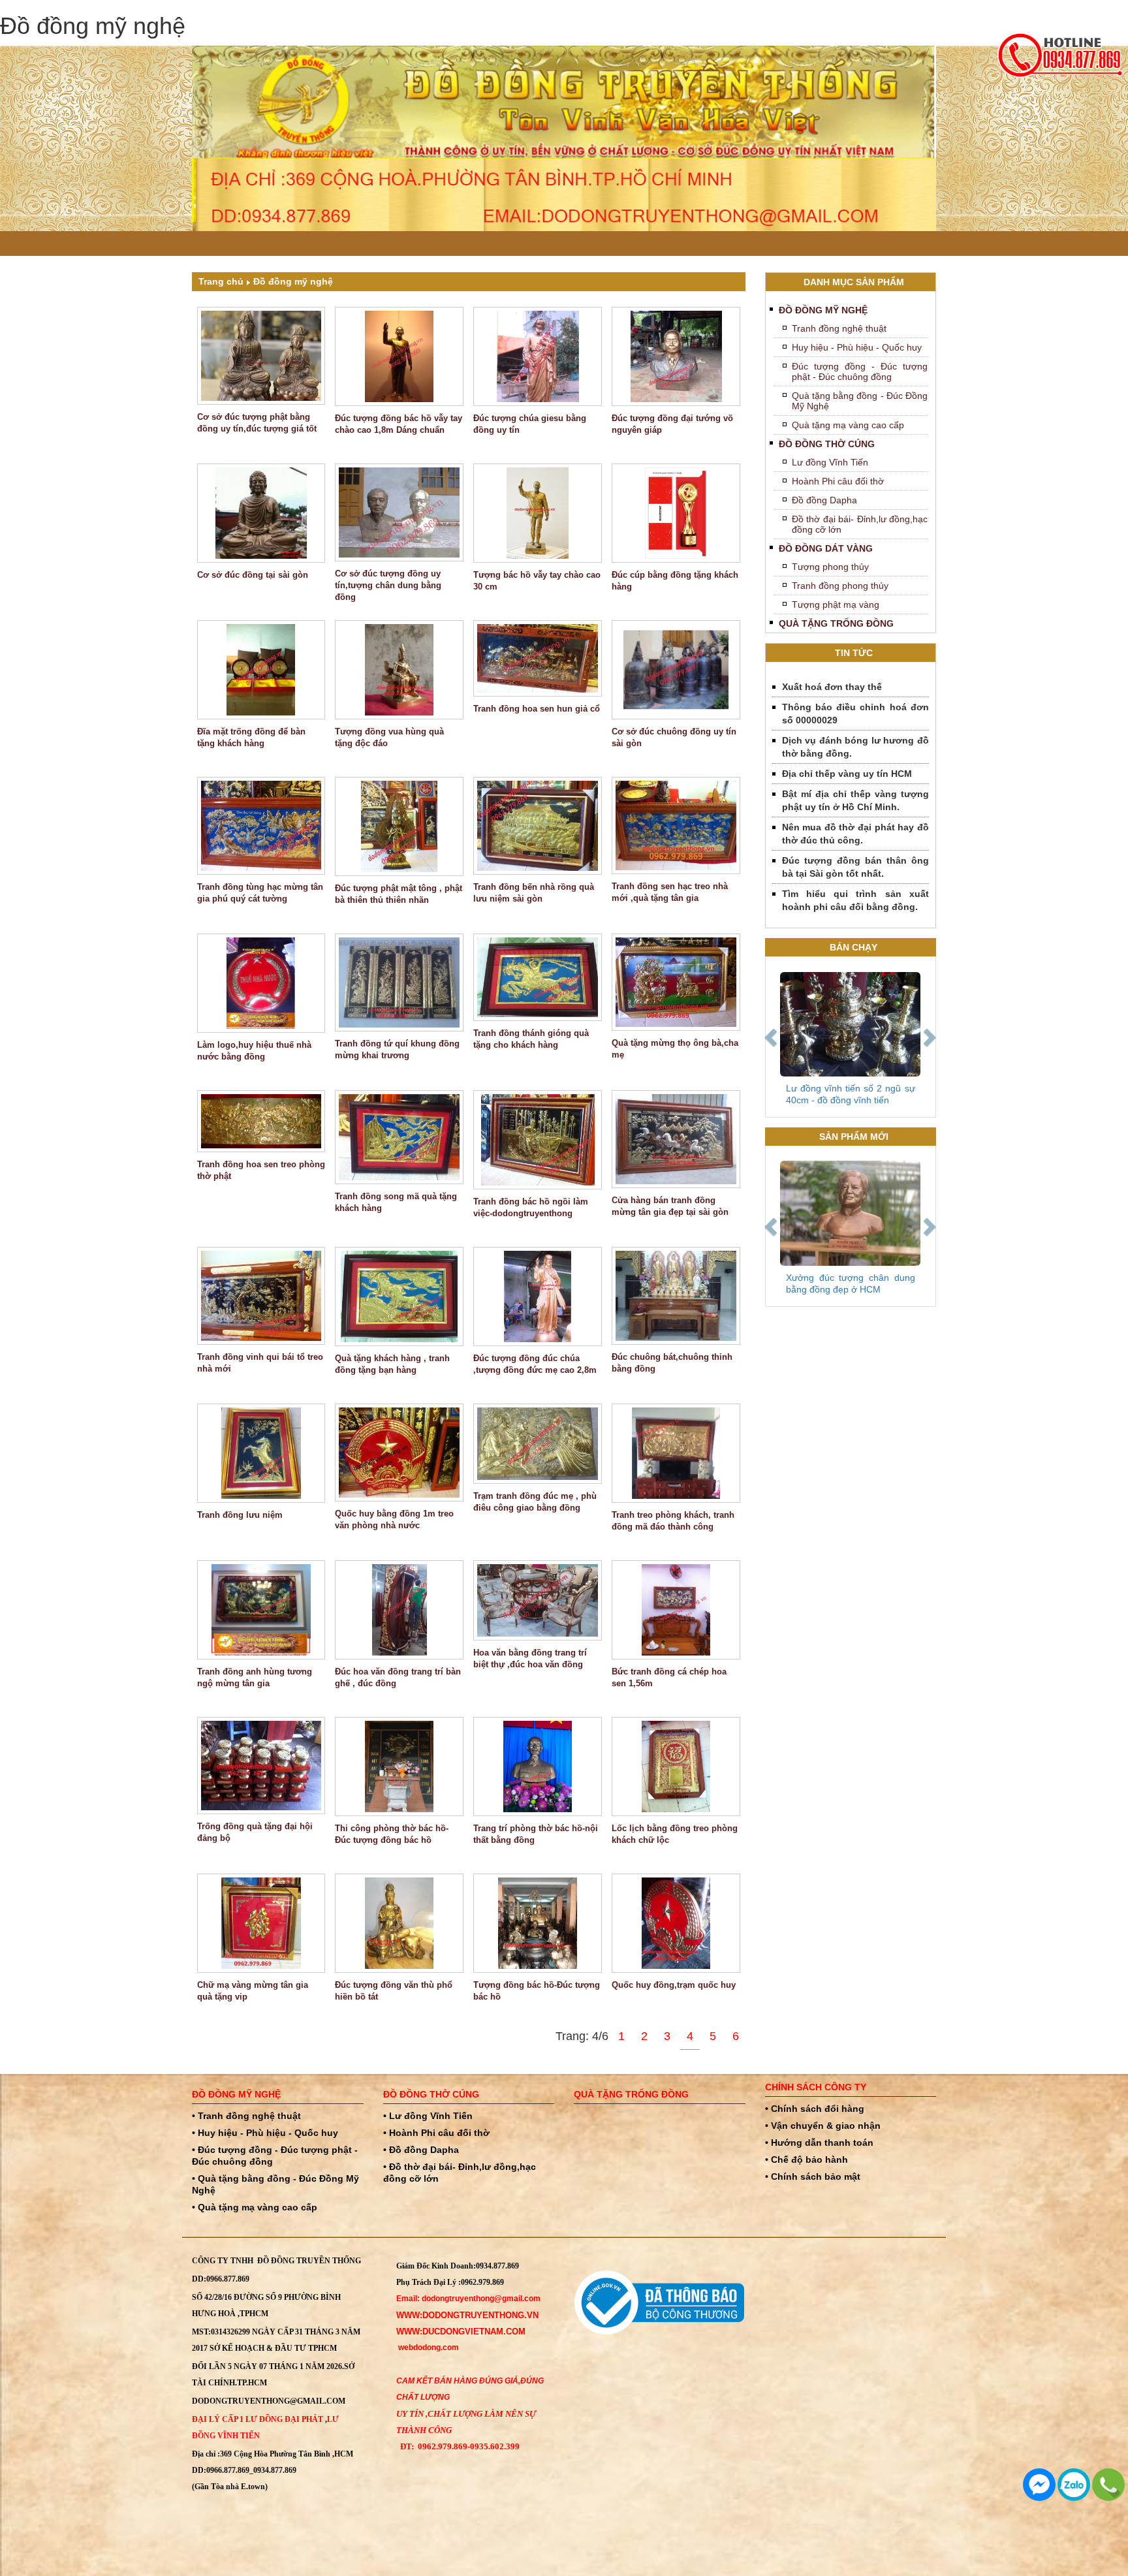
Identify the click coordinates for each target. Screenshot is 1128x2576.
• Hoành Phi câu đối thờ (436, 2133)
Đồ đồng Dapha (824, 500)
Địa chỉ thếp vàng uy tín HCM (847, 774)
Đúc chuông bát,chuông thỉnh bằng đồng (672, 1363)
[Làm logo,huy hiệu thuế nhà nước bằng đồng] (261, 983)
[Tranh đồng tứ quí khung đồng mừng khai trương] (399, 982)
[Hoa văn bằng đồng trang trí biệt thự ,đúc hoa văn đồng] (538, 1600)
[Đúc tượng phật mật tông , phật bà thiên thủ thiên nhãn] (399, 826)
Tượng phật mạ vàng (836, 605)
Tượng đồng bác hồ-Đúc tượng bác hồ (537, 1991)
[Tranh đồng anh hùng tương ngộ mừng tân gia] (261, 1610)
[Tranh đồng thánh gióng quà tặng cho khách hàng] (538, 978)
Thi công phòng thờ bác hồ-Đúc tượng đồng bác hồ (392, 1834)
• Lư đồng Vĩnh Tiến (428, 2116)
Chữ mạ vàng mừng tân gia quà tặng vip (253, 1991)
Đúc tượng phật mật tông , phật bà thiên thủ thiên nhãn (399, 894)
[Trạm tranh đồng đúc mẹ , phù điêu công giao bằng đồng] (538, 1444)
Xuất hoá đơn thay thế (832, 687)
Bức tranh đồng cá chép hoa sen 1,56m (669, 1677)
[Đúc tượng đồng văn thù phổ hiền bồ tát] (399, 1923)
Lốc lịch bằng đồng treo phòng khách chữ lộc (675, 1834)
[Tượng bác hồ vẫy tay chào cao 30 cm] (538, 513)
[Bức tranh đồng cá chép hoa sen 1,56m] (676, 1610)
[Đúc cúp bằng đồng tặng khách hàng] (676, 513)
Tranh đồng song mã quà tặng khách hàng (396, 1202)
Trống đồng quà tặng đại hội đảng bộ (255, 1832)
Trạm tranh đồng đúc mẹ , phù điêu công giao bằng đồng (535, 1502)
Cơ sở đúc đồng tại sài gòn (253, 575)
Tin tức (854, 653)
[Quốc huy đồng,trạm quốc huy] (676, 1923)
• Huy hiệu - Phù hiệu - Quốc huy (265, 2133)
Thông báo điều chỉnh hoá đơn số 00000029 (856, 714)
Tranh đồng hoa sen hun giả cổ (537, 709)
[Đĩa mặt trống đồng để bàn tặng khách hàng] (261, 670)
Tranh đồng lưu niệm (240, 1515)
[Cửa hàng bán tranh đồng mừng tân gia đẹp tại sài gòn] (676, 1139)
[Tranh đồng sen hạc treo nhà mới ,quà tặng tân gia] (676, 826)
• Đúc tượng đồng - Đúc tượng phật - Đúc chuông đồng (275, 2156)
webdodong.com (429, 2348)
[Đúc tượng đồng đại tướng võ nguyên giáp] (676, 356)
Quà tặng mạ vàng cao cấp (848, 425)
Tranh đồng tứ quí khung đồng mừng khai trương (397, 1049)
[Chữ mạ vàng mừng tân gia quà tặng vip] (261, 1923)
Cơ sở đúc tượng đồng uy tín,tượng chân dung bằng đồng (388, 585)
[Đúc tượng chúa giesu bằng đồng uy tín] (538, 356)
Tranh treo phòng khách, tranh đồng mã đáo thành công (673, 1521)
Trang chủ (221, 281)
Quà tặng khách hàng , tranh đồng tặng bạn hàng (392, 1364)
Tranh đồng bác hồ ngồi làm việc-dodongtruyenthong (531, 1207)
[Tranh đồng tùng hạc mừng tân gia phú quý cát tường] (261, 826)
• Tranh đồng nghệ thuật (246, 2116)
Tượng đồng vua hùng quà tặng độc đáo (389, 737)
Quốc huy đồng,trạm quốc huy (674, 1985)
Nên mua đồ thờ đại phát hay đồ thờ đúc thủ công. (856, 834)
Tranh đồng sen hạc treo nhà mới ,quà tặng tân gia (670, 892)
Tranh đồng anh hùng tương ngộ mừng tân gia (255, 1677)
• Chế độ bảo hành (807, 2160)
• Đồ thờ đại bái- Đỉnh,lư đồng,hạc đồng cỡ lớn (460, 2173)
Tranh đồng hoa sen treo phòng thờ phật (261, 1170)
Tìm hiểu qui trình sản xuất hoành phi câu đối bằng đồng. (856, 900)
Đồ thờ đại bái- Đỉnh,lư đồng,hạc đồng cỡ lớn (860, 524)
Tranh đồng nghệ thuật (839, 328)
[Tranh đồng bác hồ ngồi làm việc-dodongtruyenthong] (538, 1140)
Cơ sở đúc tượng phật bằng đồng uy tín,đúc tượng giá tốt (257, 423)
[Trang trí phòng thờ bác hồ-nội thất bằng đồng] (538, 1767)
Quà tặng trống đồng (836, 623)
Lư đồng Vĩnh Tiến (830, 462)
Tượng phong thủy (830, 567)
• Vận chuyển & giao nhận (823, 2126)
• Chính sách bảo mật (813, 2176)
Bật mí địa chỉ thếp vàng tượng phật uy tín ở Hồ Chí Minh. (856, 800)
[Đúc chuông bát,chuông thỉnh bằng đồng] (676, 1296)
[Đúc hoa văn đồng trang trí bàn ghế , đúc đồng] (399, 1610)
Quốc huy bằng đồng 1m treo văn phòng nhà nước (394, 1519)
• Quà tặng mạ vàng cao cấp (255, 2207)
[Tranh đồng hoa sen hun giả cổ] (538, 658)
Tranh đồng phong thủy (840, 586)
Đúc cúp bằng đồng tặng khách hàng (675, 581)
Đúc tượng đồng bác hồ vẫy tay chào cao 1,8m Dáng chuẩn (399, 424)
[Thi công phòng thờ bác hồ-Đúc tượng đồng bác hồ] (399, 1767)
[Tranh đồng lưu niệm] (261, 1453)
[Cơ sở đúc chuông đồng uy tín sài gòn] (676, 670)
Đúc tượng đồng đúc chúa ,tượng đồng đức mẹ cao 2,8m (535, 1364)
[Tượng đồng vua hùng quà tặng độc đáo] (399, 670)
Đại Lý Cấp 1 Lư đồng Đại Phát (258, 2419)
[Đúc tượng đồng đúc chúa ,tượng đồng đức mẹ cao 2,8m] (538, 1296)
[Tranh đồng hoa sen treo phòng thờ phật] (261, 1121)
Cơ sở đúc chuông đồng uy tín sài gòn (674, 737)
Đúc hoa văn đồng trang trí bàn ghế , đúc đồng (398, 1677)
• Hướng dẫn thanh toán (819, 2143)
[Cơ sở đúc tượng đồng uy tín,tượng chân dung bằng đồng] (399, 512)
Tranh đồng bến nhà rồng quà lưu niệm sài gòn (534, 893)
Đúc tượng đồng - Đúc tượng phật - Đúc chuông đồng (860, 371)
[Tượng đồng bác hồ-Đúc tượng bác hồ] (538, 1923)
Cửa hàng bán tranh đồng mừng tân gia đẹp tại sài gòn (670, 1206)
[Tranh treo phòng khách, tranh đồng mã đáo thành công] (676, 1453)
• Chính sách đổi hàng (815, 2109)
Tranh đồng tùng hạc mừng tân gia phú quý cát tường (260, 893)
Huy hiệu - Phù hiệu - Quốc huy (857, 347)
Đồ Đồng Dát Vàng (826, 548)
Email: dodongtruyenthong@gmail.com (468, 2299)
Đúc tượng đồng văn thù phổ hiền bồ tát (394, 1991)
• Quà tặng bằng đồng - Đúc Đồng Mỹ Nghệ (275, 2184)
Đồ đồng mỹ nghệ (293, 281)
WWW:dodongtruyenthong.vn (467, 2315)
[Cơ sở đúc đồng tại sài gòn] (261, 513)
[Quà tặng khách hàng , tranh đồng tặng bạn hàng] (399, 1296)
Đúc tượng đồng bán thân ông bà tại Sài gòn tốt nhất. (856, 867)
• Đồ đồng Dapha (421, 2150)
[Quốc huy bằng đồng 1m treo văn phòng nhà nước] (399, 1453)
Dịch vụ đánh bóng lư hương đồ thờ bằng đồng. (856, 747)
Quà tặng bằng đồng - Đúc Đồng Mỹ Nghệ (860, 401)
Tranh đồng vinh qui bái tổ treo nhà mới (260, 1363)
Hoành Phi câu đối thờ (838, 481)
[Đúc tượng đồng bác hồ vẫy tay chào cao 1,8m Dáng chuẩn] (399, 356)
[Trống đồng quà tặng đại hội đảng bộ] (261, 1766)
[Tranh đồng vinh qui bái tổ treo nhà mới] (261, 1296)
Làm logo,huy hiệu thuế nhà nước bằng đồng (254, 1051)
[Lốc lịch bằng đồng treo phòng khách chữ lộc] (676, 1767)
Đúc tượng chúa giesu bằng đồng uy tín (530, 424)
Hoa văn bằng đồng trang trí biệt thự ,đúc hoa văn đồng (530, 1658)
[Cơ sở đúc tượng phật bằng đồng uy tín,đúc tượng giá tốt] (261, 356)
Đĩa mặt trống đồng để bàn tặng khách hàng (251, 737)
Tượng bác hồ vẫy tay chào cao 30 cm (537, 581)
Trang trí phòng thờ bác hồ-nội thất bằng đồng (536, 1834)
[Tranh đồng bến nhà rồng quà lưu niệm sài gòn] (538, 826)
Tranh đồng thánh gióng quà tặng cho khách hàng (531, 1039)
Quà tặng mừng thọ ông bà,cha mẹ (675, 1049)
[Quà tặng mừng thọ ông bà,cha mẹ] (676, 982)
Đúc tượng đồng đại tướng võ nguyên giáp (672, 424)
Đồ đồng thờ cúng (827, 444)
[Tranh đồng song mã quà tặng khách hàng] (399, 1138)
